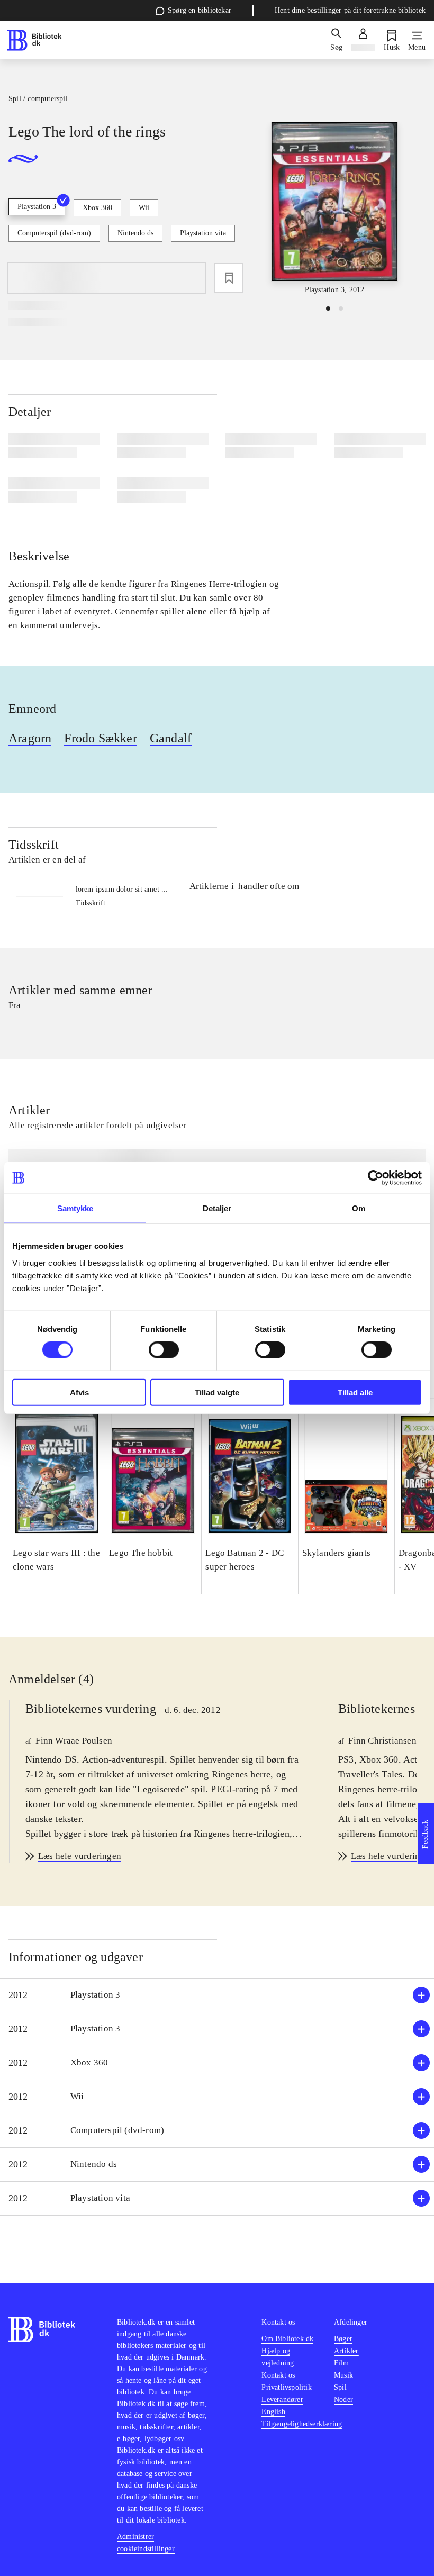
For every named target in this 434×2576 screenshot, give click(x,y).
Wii (144, 208)
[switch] (164, 1350)
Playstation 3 (37, 207)
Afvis (79, 1392)
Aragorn (30, 738)
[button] (217, 1995)
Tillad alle (355, 1392)
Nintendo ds (135, 233)
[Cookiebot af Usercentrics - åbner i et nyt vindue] (376, 1178)
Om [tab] (359, 1208)
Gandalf (171, 738)
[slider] (334, 209)
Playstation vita (203, 233)
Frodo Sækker (100, 738)
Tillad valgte (217, 1392)
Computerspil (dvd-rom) (54, 233)
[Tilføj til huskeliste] (229, 278)
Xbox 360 (97, 208)
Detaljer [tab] (217, 1208)
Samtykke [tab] (75, 1208)
